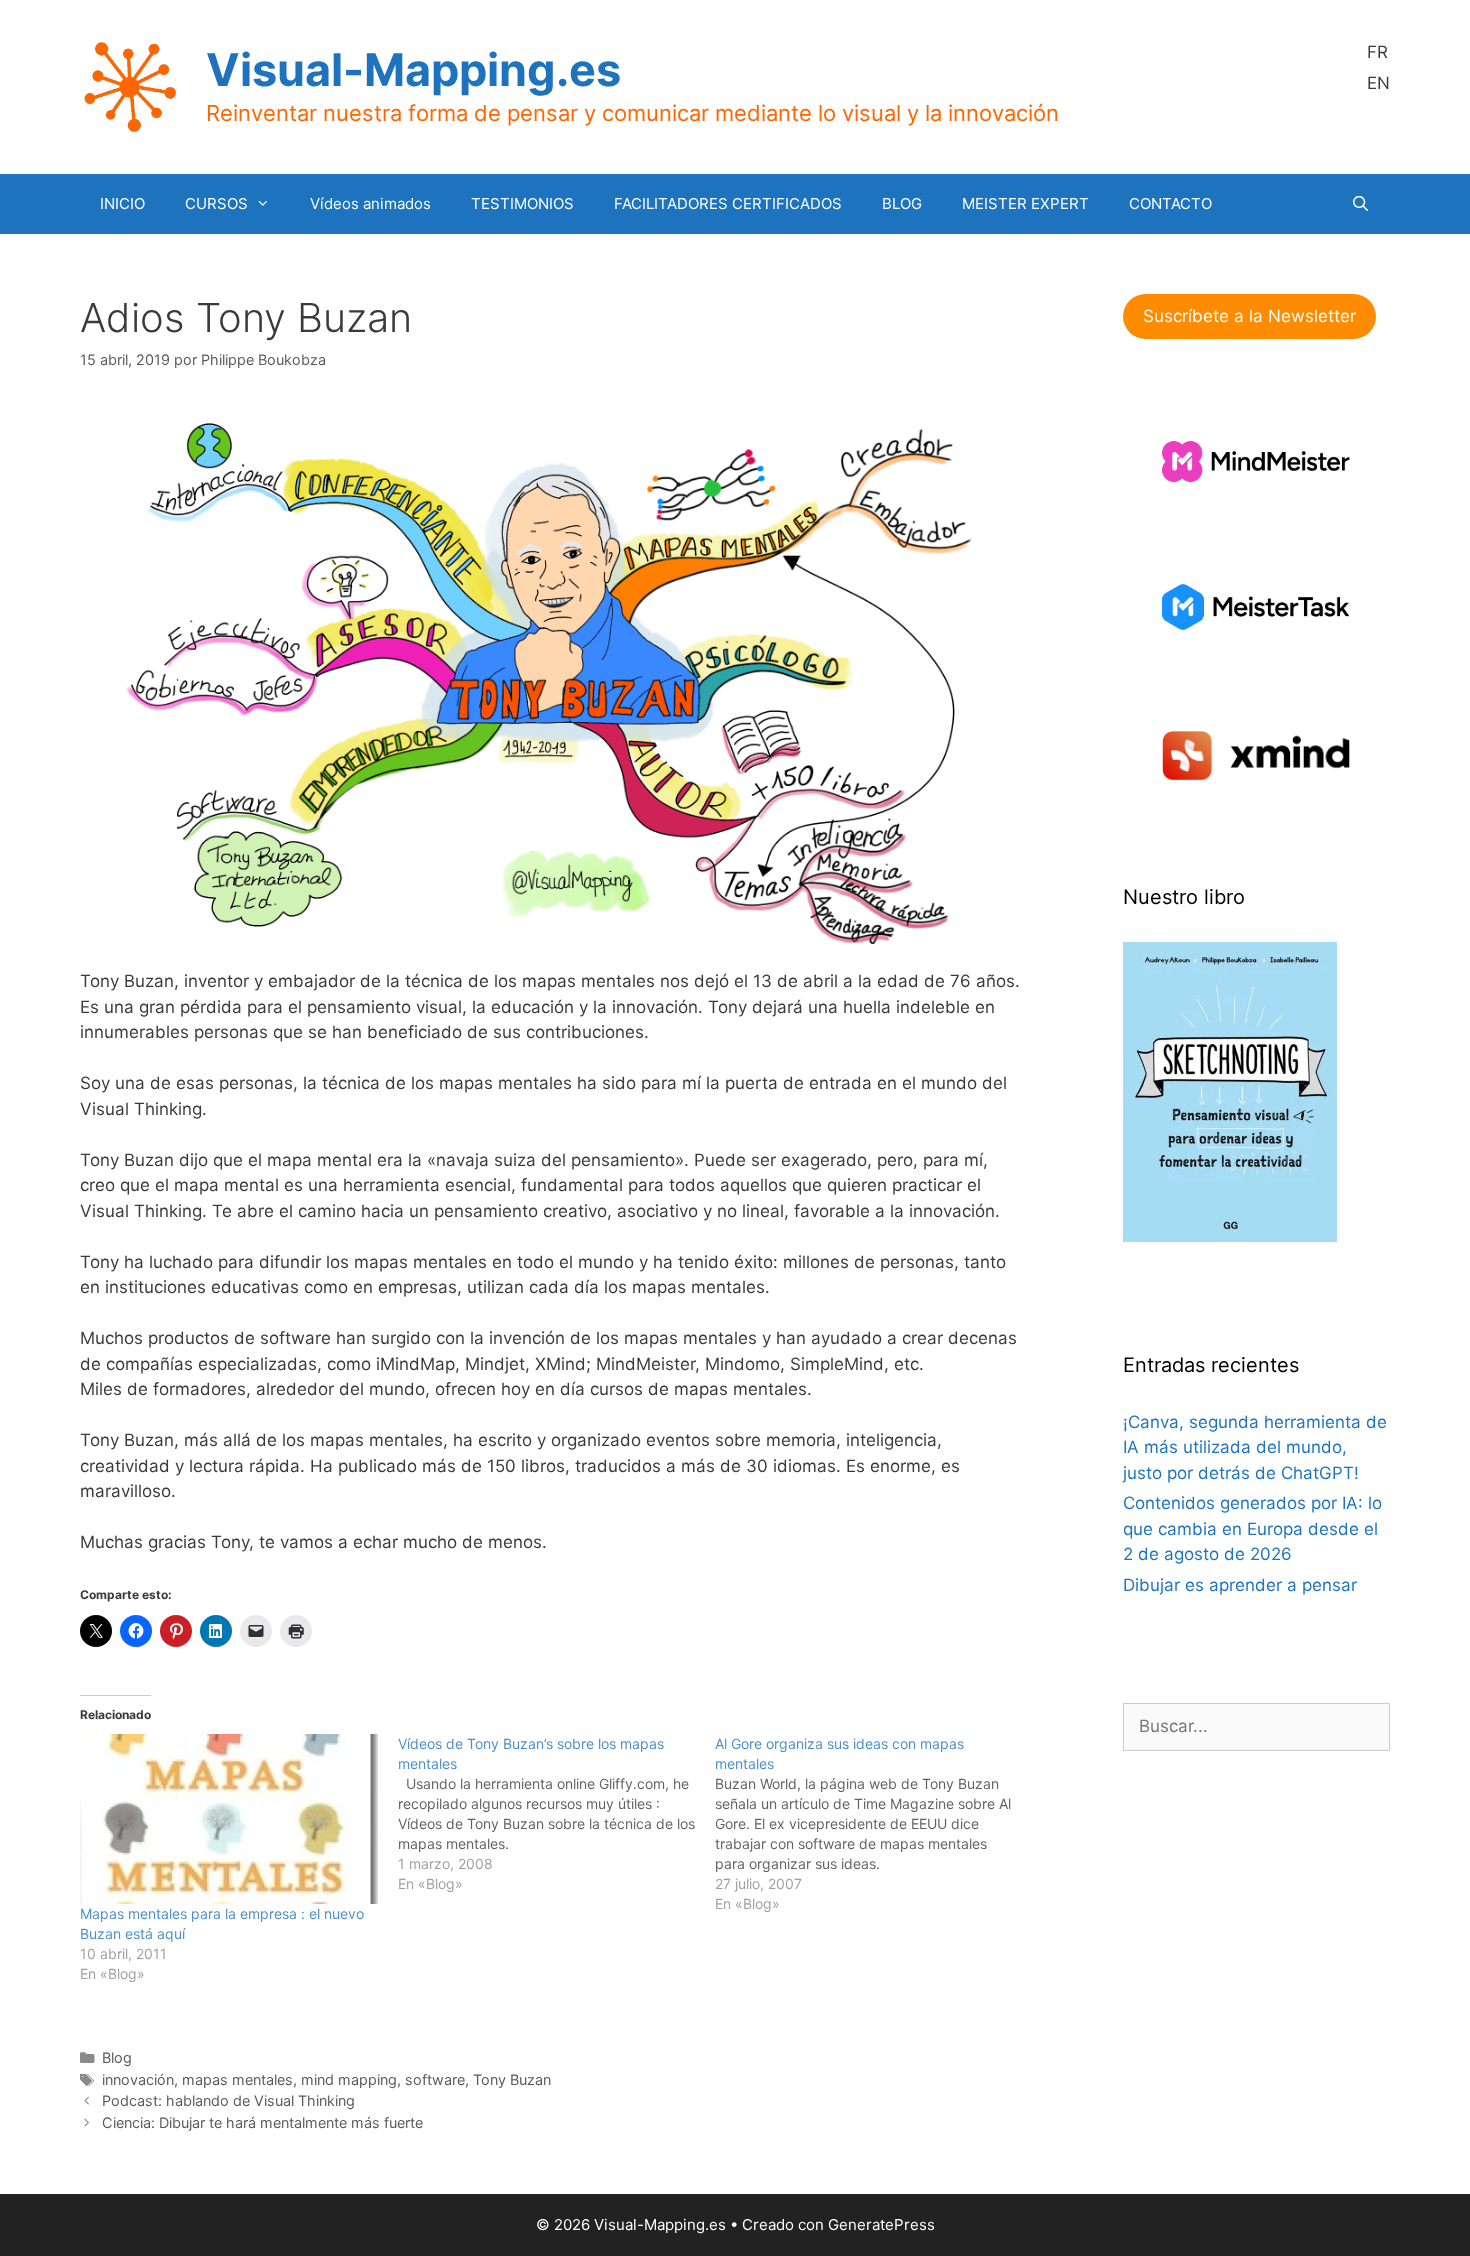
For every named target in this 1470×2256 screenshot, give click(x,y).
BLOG (902, 203)
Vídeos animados (370, 203)
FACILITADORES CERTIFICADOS (728, 203)
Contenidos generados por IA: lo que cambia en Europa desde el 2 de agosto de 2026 (1252, 1528)
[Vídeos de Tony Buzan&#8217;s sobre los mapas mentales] (557, 1814)
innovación (138, 2079)
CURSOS (216, 203)
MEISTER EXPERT (1025, 203)
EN (1378, 83)
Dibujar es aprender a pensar (1240, 1585)
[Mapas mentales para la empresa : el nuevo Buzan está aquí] (229, 1819)
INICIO (122, 203)
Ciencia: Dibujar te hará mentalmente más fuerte (262, 2122)
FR (1377, 52)
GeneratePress (881, 2224)
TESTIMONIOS (522, 203)
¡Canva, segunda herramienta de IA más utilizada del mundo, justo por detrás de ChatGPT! (1255, 1447)
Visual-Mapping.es (413, 69)
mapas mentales (237, 2079)
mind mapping (349, 2079)
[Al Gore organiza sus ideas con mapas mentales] (874, 1824)
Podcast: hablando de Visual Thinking (228, 2100)
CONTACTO (1170, 203)
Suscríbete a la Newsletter (1249, 316)
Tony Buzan (512, 2079)
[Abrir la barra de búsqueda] (1360, 204)
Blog (117, 2057)
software (435, 2079)
